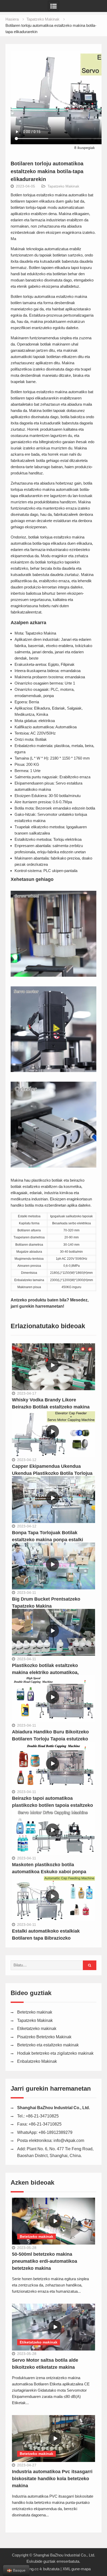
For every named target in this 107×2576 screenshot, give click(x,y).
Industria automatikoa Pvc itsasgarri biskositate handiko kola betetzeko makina (52, 2479)
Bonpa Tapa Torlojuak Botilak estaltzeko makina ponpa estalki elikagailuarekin (48, 1540)
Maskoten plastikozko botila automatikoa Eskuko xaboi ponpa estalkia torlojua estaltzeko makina (50, 1872)
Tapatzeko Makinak (63, 186)
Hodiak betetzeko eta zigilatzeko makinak (55, 2053)
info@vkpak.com (69, 2141)
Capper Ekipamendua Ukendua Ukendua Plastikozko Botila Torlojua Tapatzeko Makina (52, 1473)
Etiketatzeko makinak (37, 2029)
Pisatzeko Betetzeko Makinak (44, 2037)
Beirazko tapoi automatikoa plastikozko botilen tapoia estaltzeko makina (52, 1805)
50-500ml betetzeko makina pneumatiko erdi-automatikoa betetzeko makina (45, 2261)
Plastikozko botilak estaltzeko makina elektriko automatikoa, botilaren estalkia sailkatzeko (45, 1672)
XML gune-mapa (77, 2569)
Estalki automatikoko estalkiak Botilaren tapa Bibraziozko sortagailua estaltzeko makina (46, 1938)
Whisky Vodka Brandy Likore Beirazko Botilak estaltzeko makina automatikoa (51, 1407)
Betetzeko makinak (35, 2012)
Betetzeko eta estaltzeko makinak (48, 2045)
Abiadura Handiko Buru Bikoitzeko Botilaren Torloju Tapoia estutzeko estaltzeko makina (50, 1739)
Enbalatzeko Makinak (37, 2061)
